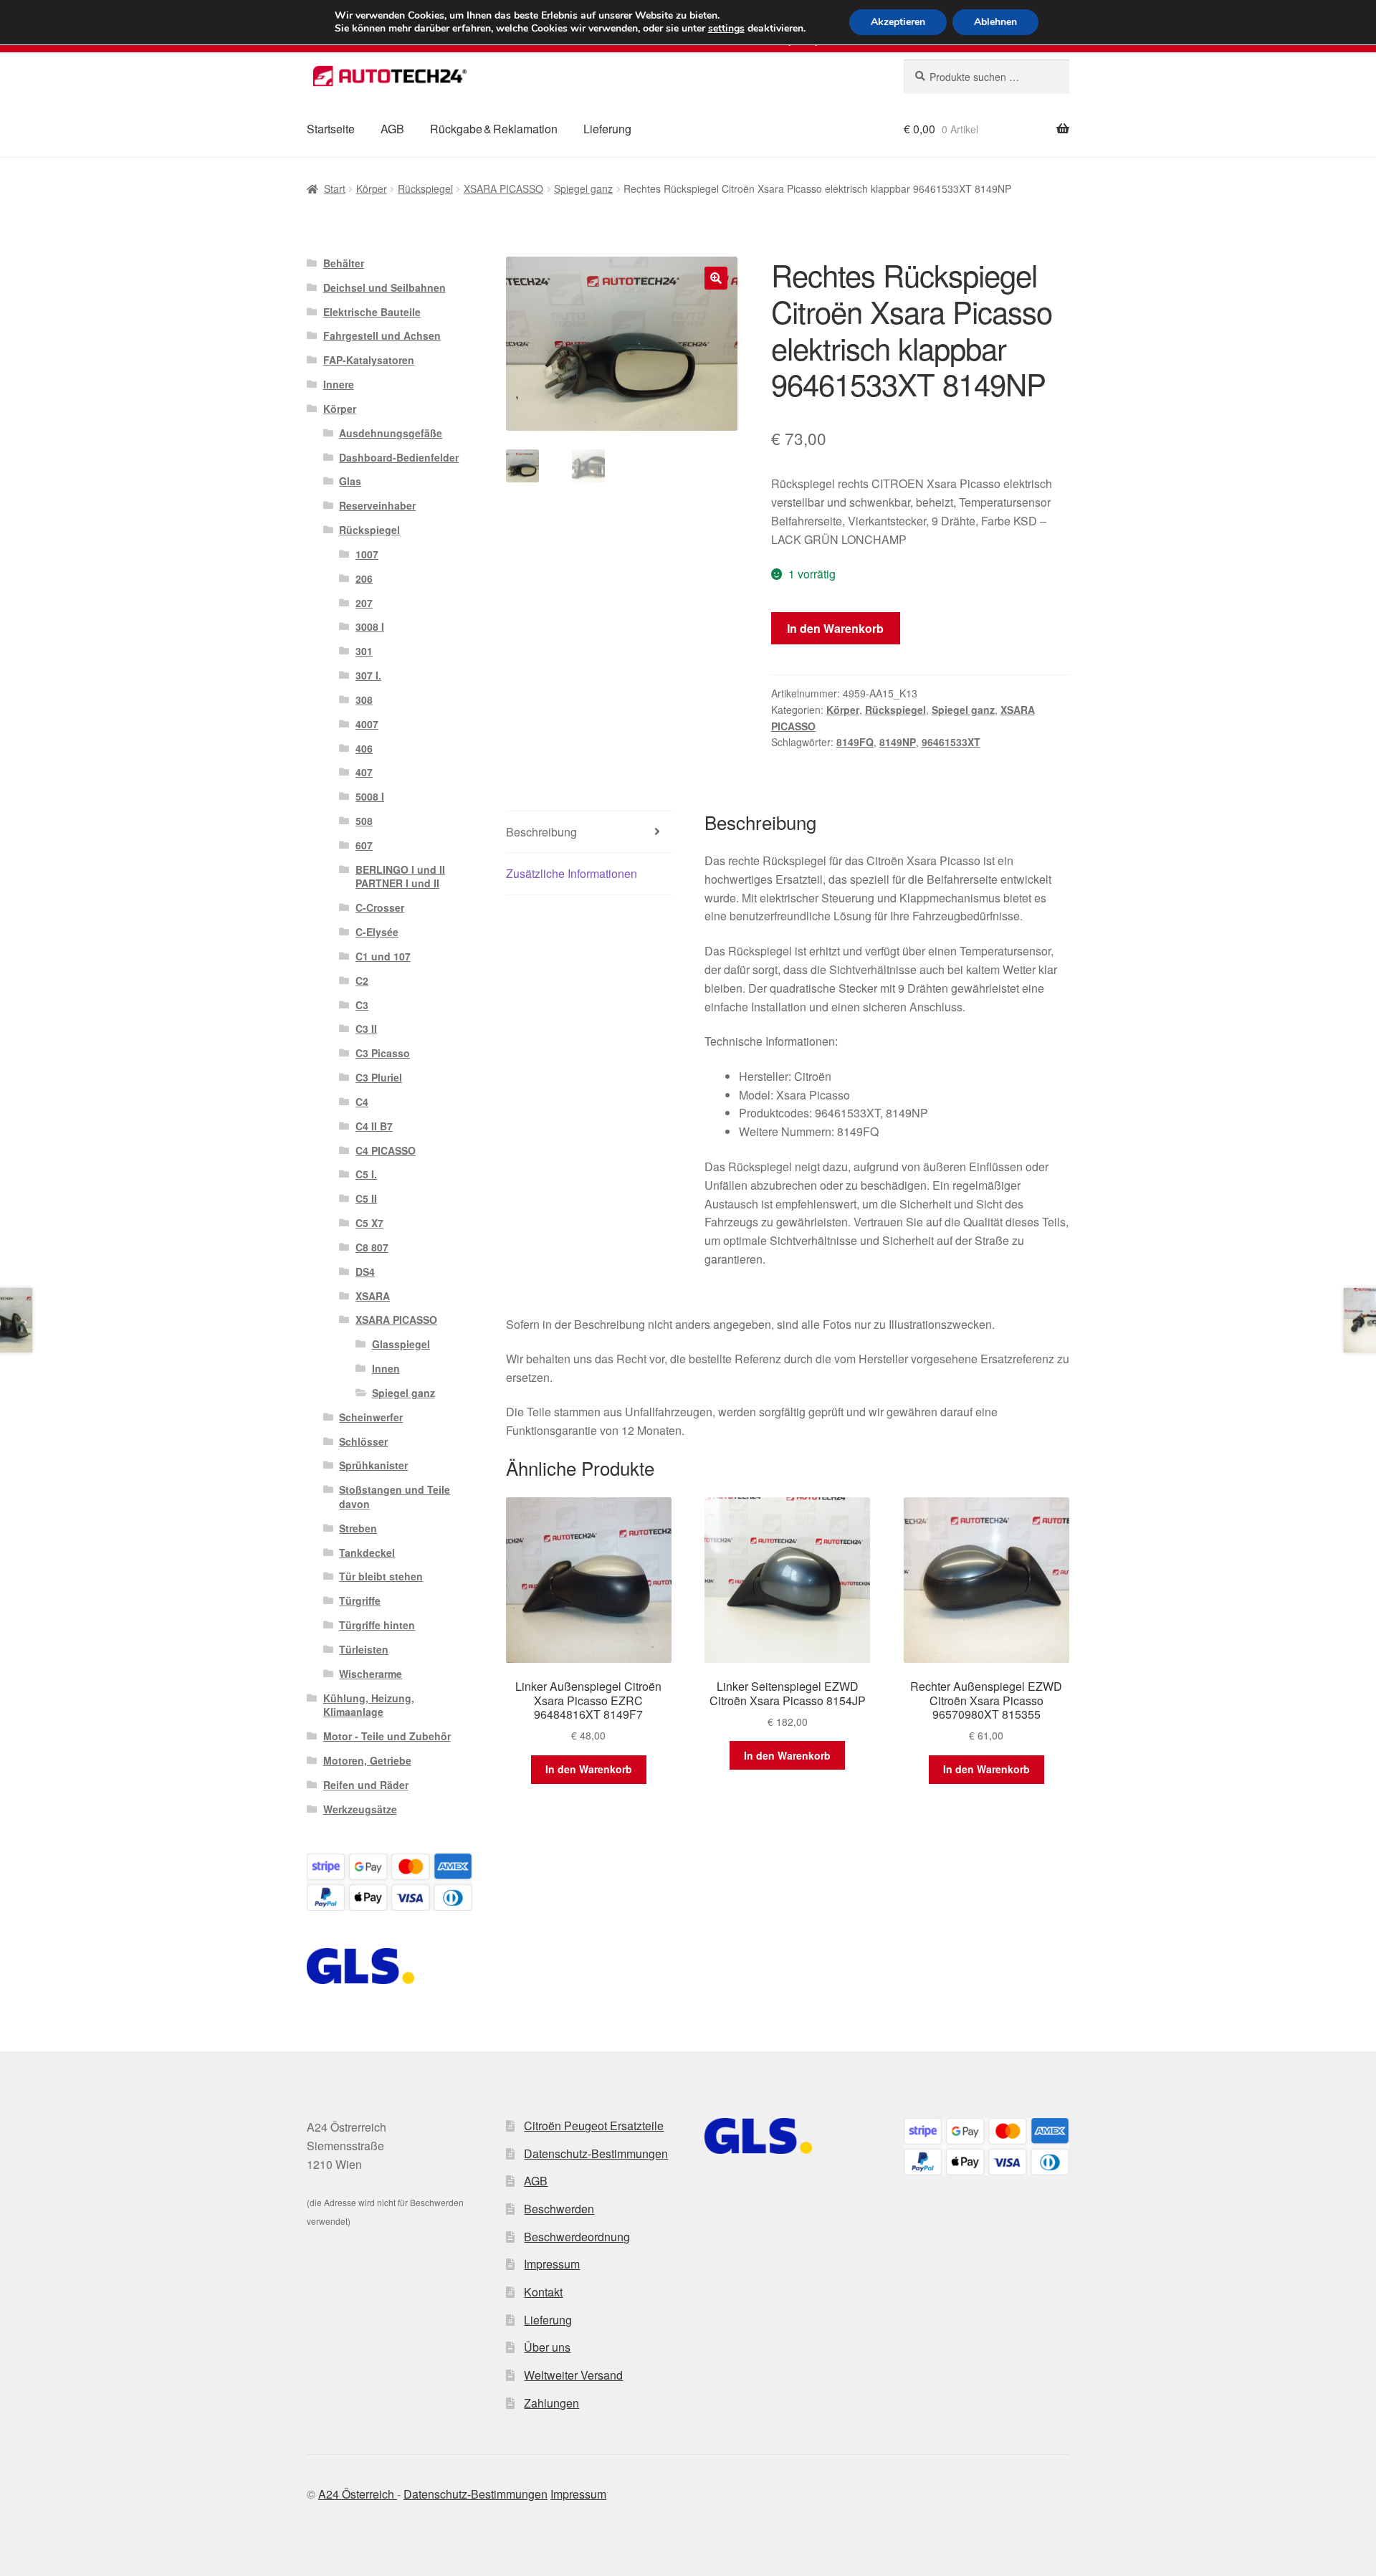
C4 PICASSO (386, 1150)
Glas (350, 481)
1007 (367, 554)
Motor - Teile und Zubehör (387, 1736)
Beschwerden (559, 2209)
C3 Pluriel (379, 1077)
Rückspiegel (425, 189)
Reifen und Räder (366, 1785)
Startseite (331, 129)
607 (364, 845)
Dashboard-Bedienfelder (399, 457)
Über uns (547, 2347)
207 (364, 603)
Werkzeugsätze (360, 1809)
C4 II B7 (374, 1126)
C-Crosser (380, 907)
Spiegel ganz (583, 189)
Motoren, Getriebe (367, 1760)
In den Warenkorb (835, 628)
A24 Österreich (358, 2494)
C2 (362, 981)
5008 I (370, 796)
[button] (716, 278)
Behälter (344, 263)
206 (364, 578)
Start (335, 189)
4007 (367, 724)
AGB (392, 129)
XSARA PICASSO (503, 189)
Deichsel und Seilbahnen (384, 287)
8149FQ (855, 742)
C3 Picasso (383, 1053)
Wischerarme (371, 1674)
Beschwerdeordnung (577, 2237)
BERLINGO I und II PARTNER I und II (400, 877)
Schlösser (363, 1441)
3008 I (370, 626)
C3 (362, 1005)
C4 (362, 1102)
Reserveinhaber (377, 505)
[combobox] (986, 77)
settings (726, 29)
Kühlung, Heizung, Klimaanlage (369, 1705)
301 (364, 651)
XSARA (373, 1296)
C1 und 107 (383, 956)
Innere (339, 384)
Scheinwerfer (371, 1417)
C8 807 (372, 1247)
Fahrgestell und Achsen (382, 335)
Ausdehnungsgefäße (391, 433)
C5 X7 (369, 1223)
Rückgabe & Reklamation (494, 129)
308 (364, 700)
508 (364, 821)
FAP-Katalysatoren (369, 360)
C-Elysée (377, 932)
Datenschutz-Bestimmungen (596, 2153)
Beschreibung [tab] (541, 832)
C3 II (366, 1029)
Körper (372, 189)
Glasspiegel (401, 1344)
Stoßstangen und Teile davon (395, 1497)
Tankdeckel (367, 1552)
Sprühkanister (373, 1465)
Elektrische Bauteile (372, 312)
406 (364, 748)
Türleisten (364, 1649)
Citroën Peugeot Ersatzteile (594, 2126)
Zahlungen (551, 2403)
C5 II (366, 1198)
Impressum (552, 2264)
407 (364, 772)
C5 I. (366, 1174)
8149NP (898, 742)
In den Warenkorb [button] (589, 1769)
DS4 (365, 1272)
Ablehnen (995, 22)
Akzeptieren (898, 22)
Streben (358, 1528)
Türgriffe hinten (377, 1625)
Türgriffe (360, 1601)
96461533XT (951, 742)
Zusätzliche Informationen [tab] (572, 873)
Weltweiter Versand (573, 2375)
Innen (386, 1368)
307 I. (368, 675)
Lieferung (607, 129)
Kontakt (543, 2292)
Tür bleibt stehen (381, 1576)
